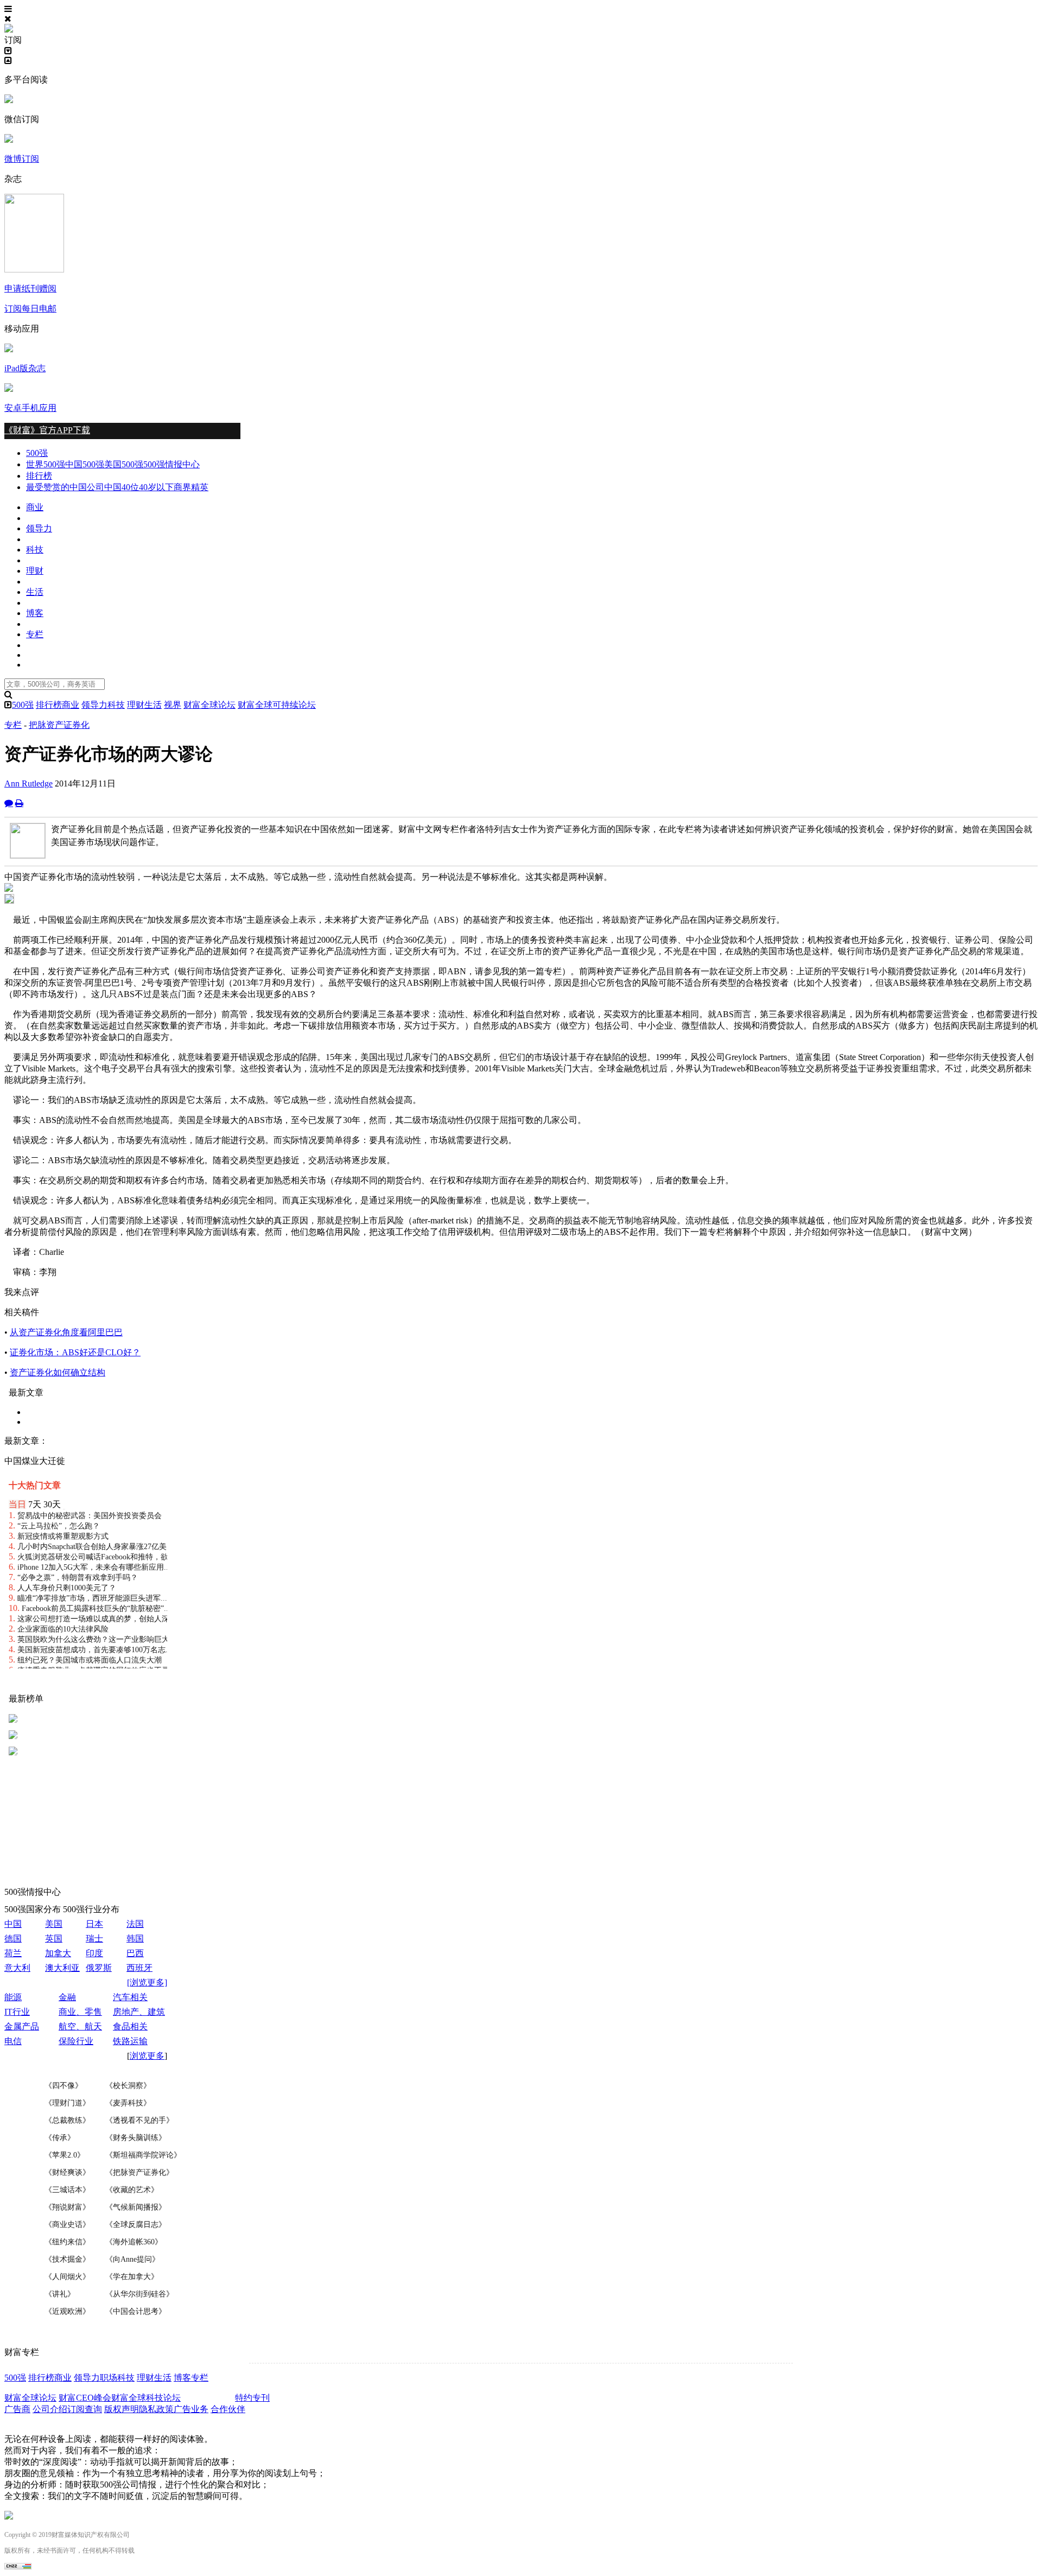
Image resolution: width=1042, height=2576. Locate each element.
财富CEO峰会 (85, 2398)
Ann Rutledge (28, 783)
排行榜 (39, 476)
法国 (135, 1924)
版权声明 (122, 2409)
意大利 (17, 1968)
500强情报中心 (171, 464)
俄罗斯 (99, 1968)
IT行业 (17, 2012)
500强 (37, 453)
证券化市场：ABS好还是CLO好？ (75, 1352)
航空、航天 (80, 2026)
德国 (13, 1939)
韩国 (135, 1939)
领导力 (39, 528)
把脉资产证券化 (59, 725)
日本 (94, 1924)
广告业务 (191, 2409)
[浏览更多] (147, 1982)
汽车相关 (130, 1997)
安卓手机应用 (30, 408)
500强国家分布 (33, 1909)
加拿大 (58, 1953)
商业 (35, 507)
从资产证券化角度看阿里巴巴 (66, 1332)
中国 (13, 1924)
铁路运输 (130, 2041)
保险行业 (76, 2041)
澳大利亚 (62, 1968)
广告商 (17, 2409)
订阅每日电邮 (30, 309)
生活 (35, 592)
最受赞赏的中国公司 (65, 487)
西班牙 (139, 1968)
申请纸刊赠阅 (30, 288)
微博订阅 (22, 159)
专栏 (35, 634)
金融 (67, 1997)
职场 (109, 2378)
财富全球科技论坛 (146, 2398)
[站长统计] (18, 2567)
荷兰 (13, 1953)
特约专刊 (252, 2398)
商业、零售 (80, 2012)
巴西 (135, 1953)
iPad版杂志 (25, 368)
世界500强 (46, 464)
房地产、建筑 (139, 2012)
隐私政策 (156, 2409)
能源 (13, 1997)
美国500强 (124, 464)
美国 (54, 1924)
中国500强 (85, 464)
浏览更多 (147, 2056)
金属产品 (22, 2026)
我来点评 (22, 1292)
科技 (35, 550)
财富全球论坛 (209, 705)
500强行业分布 (91, 1909)
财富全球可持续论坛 (277, 705)
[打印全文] (19, 803)
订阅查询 (85, 2409)
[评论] (9, 803)
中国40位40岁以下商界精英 (156, 487)
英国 (54, 1939)
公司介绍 (50, 2409)
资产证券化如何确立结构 (58, 1372)
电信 (13, 2041)
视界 (173, 705)
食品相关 (130, 2026)
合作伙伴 (228, 2409)
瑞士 (94, 1939)
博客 (35, 613)
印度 (94, 1953)
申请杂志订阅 (209, 2398)
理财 (35, 571)
